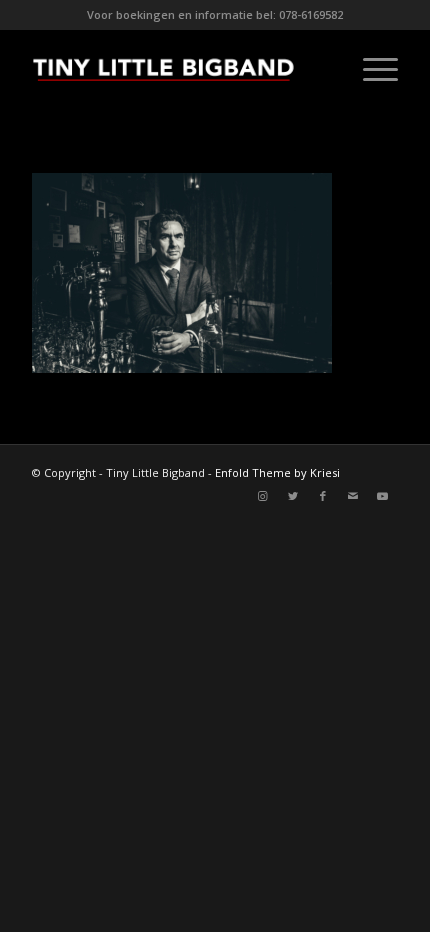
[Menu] (370, 69)
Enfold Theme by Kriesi (277, 472)
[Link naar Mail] (353, 496)
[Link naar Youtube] (383, 496)
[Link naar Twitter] (293, 496)
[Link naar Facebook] (323, 496)
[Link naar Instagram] (263, 496)
